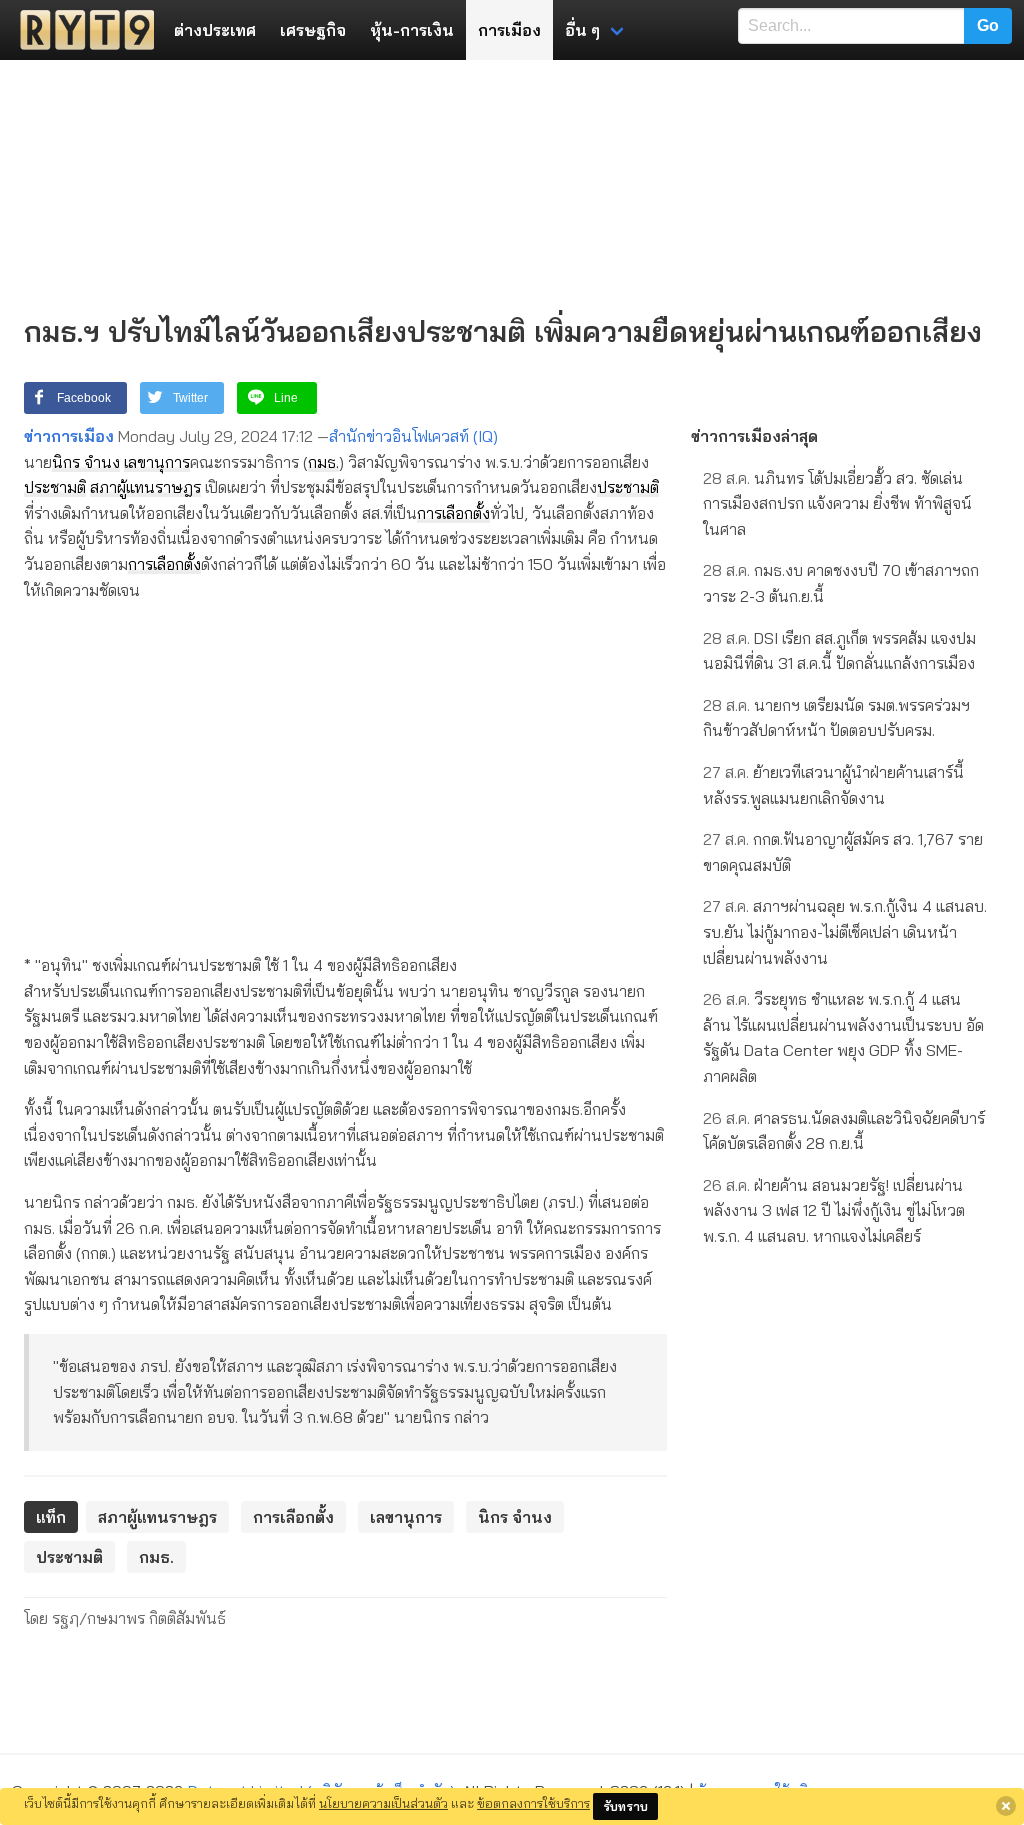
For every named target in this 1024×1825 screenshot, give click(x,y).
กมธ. (323, 462)
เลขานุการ (157, 462)
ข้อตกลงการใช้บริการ (533, 1803)
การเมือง (509, 30)
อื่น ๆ (582, 30)
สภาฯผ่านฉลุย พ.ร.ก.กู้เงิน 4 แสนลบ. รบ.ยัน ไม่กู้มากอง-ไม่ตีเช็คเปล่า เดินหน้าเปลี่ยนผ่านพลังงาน (845, 931)
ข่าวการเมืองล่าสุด (754, 436)
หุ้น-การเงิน (412, 30)
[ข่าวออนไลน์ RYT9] (81, 30)
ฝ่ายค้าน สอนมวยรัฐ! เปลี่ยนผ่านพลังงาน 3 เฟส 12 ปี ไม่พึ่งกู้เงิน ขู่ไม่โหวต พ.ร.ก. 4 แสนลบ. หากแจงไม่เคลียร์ (834, 1210)
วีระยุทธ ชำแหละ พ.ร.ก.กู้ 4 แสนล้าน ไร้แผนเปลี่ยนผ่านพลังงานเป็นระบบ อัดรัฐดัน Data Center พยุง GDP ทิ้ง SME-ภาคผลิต (843, 1037)
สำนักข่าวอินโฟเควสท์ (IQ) (413, 436)
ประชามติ (55, 487)
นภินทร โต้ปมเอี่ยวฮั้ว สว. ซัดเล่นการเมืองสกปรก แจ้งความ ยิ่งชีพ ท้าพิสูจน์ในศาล (837, 503)
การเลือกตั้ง (453, 513)
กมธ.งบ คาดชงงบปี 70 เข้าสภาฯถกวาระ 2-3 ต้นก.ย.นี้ (841, 583)
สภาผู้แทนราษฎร (145, 487)
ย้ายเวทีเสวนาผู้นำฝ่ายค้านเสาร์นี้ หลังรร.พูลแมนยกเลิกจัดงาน (833, 785)
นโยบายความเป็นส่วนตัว (383, 1803)
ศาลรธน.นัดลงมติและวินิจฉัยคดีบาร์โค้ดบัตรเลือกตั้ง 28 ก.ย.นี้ (844, 1131)
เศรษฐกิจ (313, 30)
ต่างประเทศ (215, 30)
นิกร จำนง (86, 462)
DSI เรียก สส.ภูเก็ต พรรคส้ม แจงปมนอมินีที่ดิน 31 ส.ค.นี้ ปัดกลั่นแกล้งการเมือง (839, 651)
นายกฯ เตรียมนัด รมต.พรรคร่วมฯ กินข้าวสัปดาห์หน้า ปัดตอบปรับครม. (836, 718)
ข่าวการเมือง (69, 436)
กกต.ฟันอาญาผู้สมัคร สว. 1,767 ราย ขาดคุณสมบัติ (843, 852)
